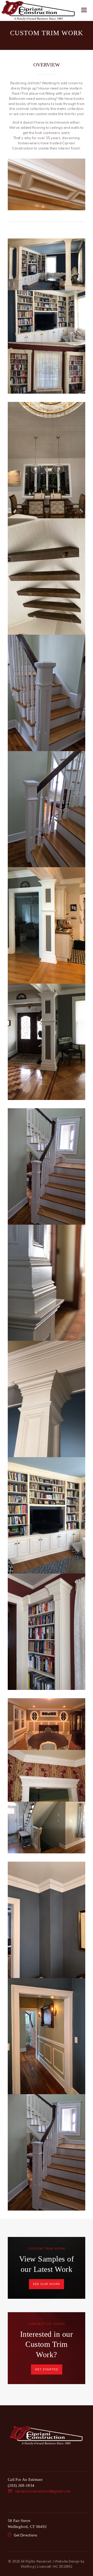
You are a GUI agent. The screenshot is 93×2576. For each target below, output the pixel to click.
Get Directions (26, 2535)
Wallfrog (28, 2566)
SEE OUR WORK (47, 2284)
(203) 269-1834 (21, 2485)
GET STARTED (47, 2369)
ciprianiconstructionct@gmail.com (43, 2491)
